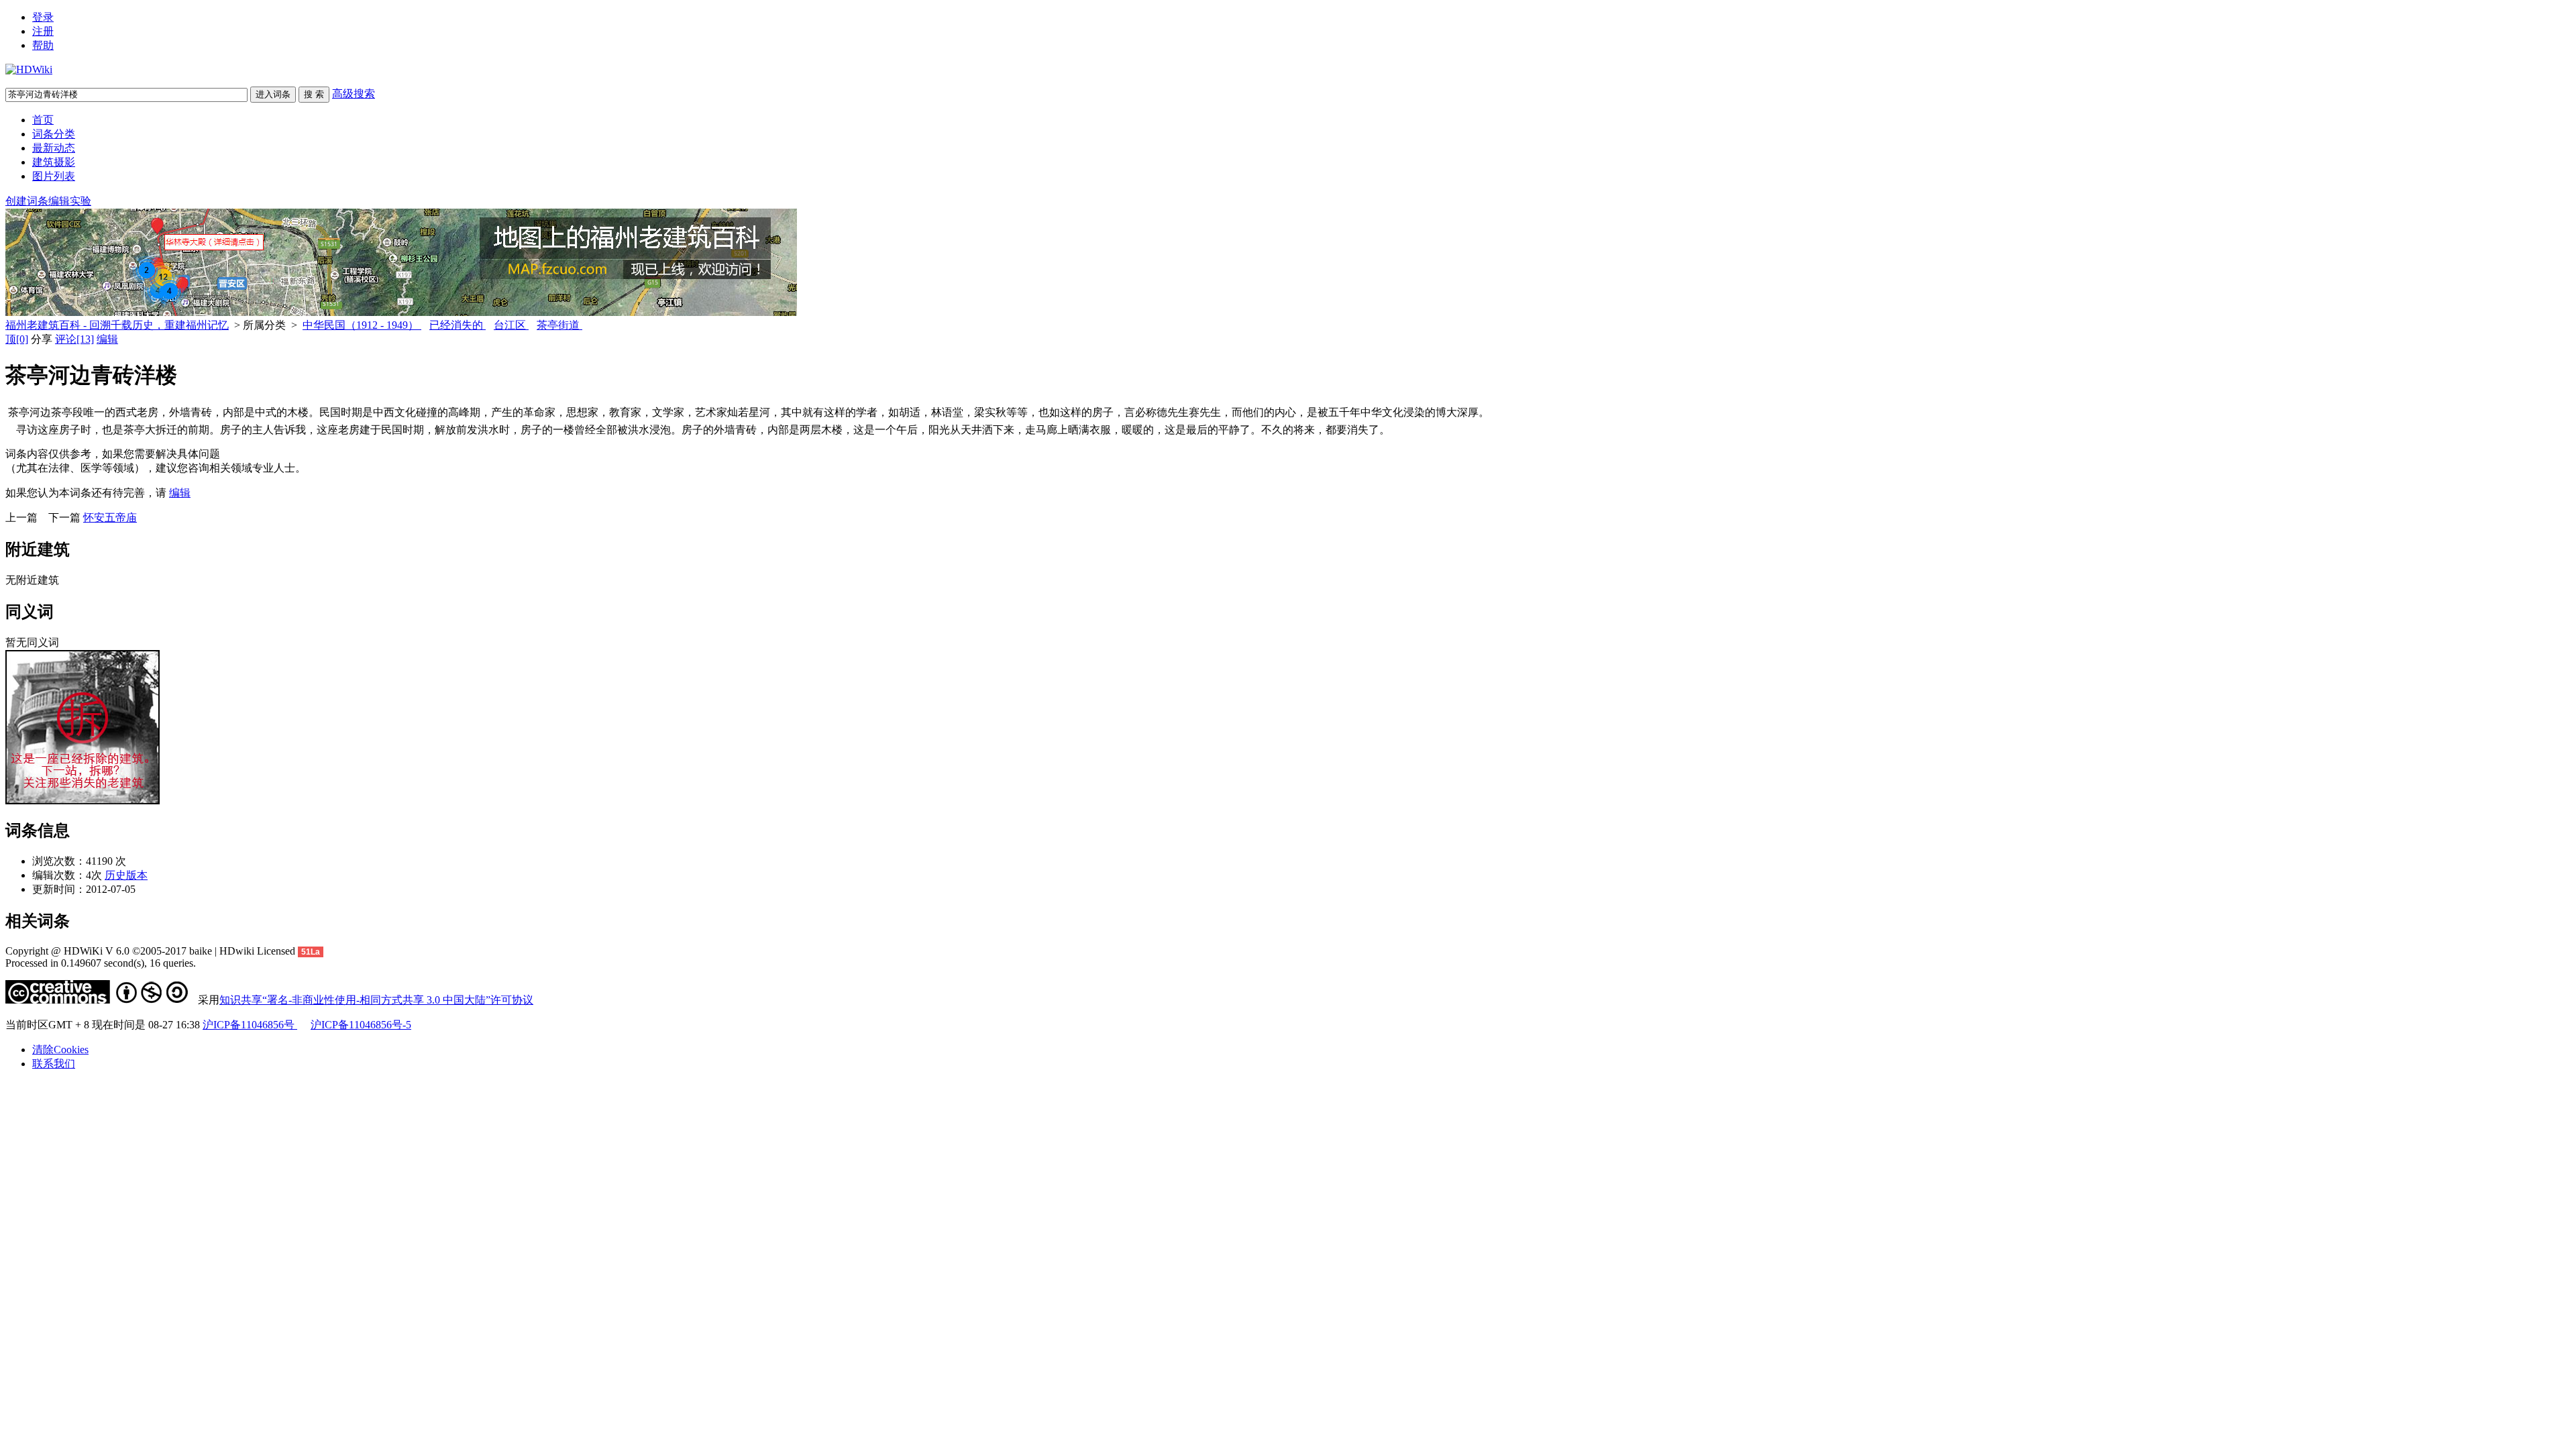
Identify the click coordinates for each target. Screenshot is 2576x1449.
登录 (43, 17)
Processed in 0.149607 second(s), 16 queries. (101, 963)
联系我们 (54, 1064)
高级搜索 (354, 94)
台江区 (511, 325)
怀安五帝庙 (110, 518)
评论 (74, 339)
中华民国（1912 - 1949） (362, 325)
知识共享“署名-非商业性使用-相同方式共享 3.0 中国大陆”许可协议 (376, 1000)
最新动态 (54, 148)
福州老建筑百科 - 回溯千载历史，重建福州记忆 (117, 325)
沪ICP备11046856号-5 (361, 1025)
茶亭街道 (559, 325)
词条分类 (54, 134)
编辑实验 (70, 201)
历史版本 (126, 875)
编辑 (107, 339)
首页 (43, 120)
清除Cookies (60, 1050)
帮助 (43, 45)
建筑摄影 (54, 162)
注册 (43, 31)
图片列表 (54, 176)
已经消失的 (458, 325)
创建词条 (27, 201)
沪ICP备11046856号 (250, 1025)
